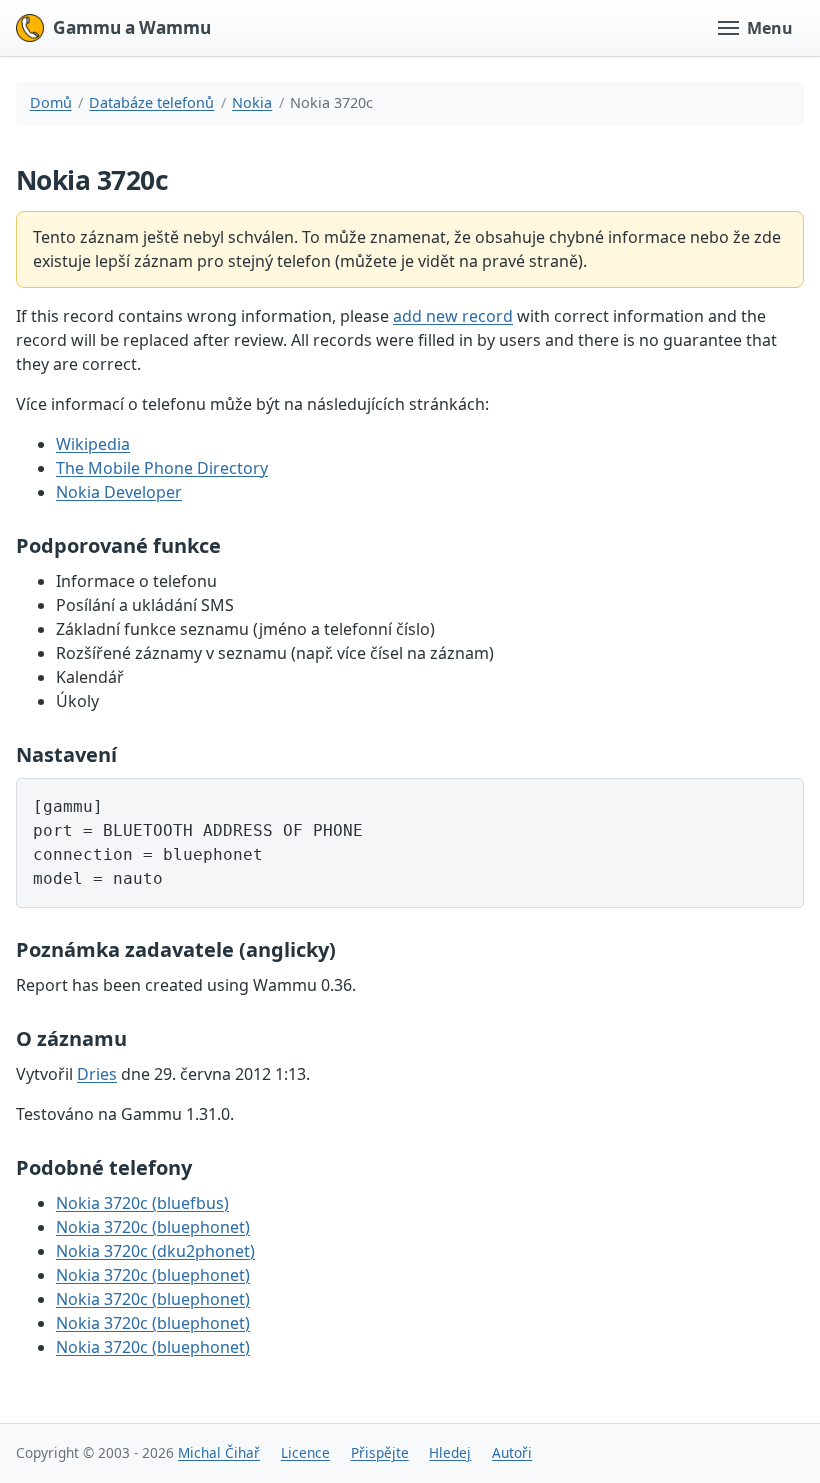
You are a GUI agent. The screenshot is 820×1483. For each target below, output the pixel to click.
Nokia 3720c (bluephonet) (153, 1227)
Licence (305, 1452)
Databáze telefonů (151, 102)
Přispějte (380, 1452)
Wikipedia (93, 444)
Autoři (512, 1452)
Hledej (450, 1452)
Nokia (252, 102)
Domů (51, 102)
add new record (453, 316)
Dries (97, 1074)
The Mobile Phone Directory (162, 468)
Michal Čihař (219, 1452)
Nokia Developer (119, 492)
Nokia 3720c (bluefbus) (142, 1203)
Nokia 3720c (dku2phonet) (155, 1251)
